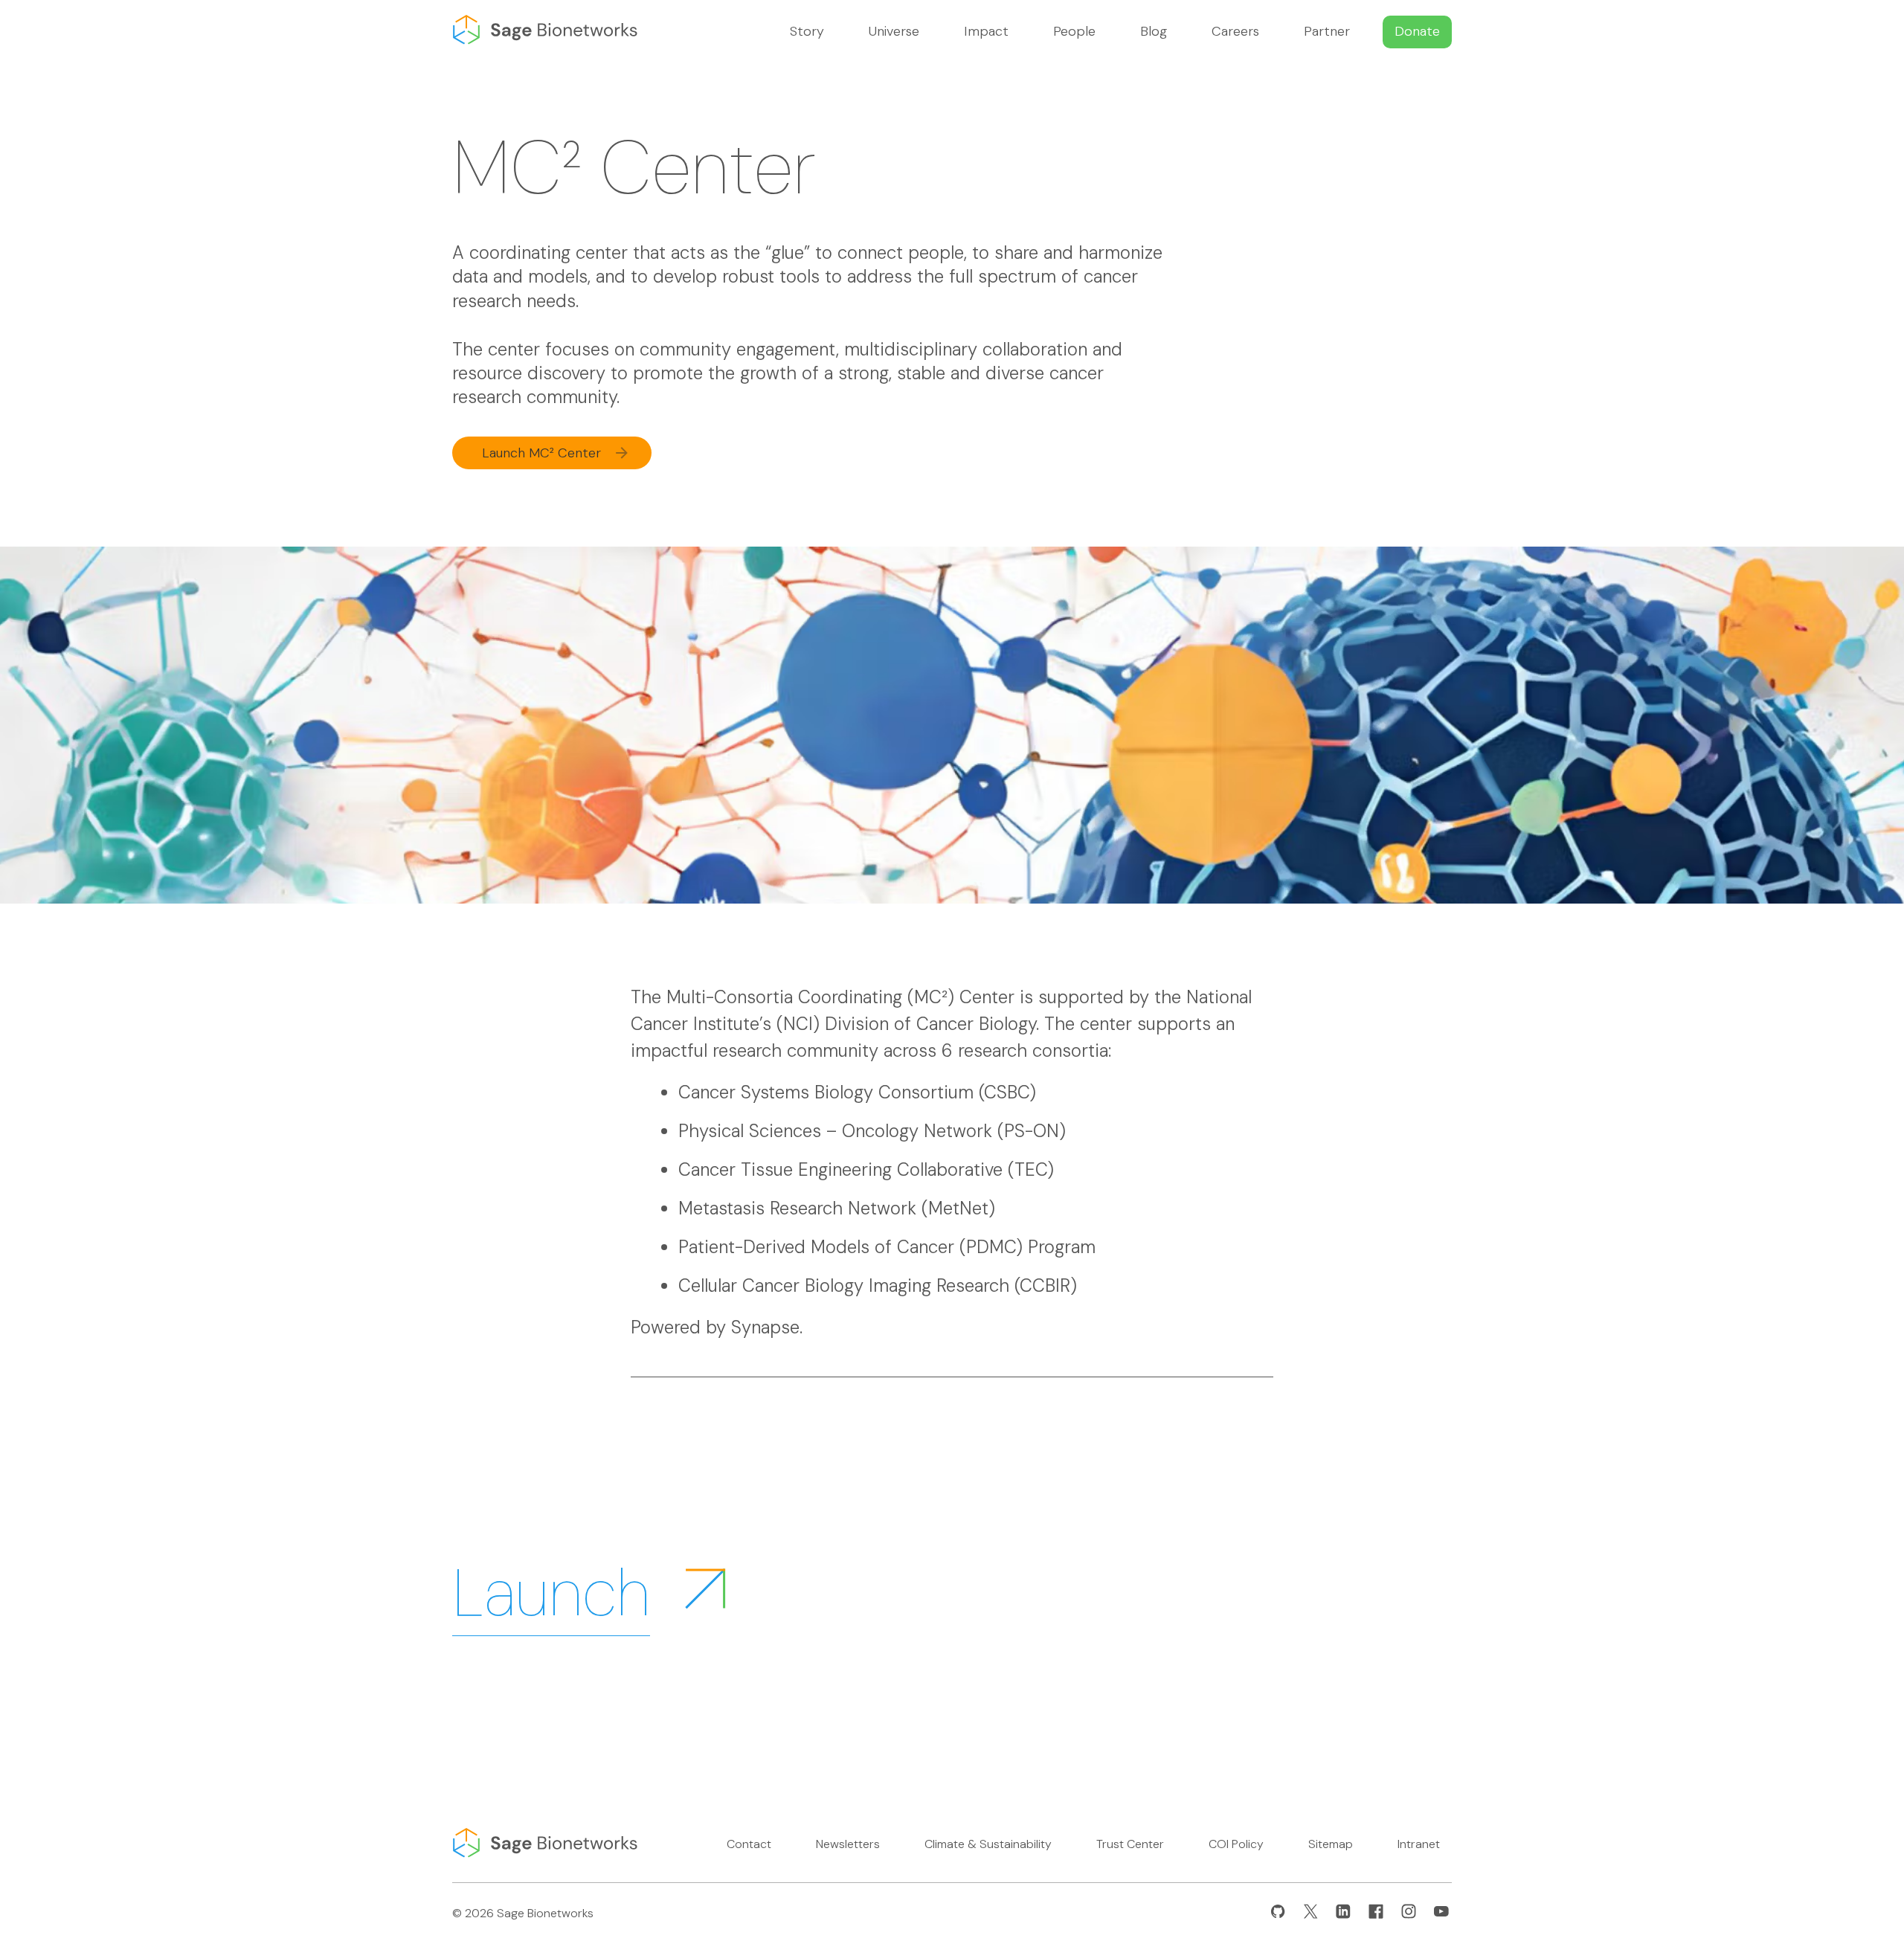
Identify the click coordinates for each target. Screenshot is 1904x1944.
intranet (1419, 1844)
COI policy (1236, 1844)
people (1074, 31)
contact (749, 1844)
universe (894, 31)
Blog (1154, 31)
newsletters (848, 1844)
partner (1327, 31)
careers (1235, 31)
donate (1417, 31)
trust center (1130, 1844)
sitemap (1331, 1844)
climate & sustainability (988, 1844)
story (807, 31)
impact (986, 31)
